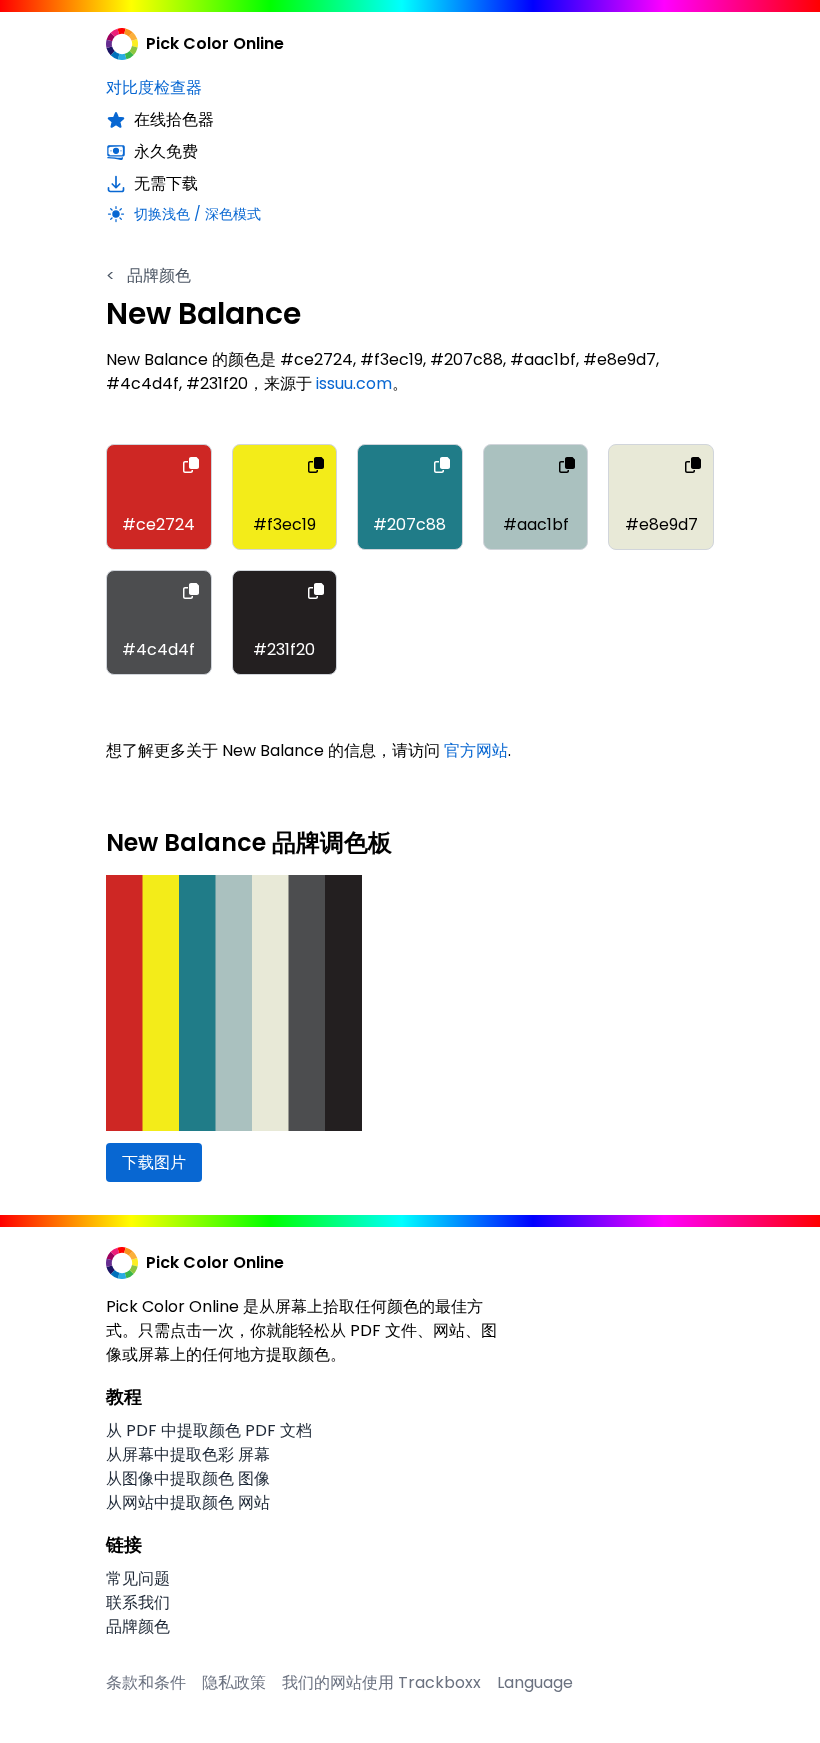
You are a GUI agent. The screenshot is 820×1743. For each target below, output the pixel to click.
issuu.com (354, 383)
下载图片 (154, 1162)
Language (535, 1682)
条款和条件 (146, 1682)
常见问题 (138, 1578)
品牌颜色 (148, 275)
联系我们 (138, 1602)
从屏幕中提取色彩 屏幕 (188, 1454)
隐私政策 (234, 1682)
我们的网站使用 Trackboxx (381, 1682)
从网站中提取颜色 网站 (188, 1502)
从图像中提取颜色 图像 (188, 1478)
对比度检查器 (154, 87)
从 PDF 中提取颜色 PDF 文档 (209, 1430)
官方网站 (476, 750)
